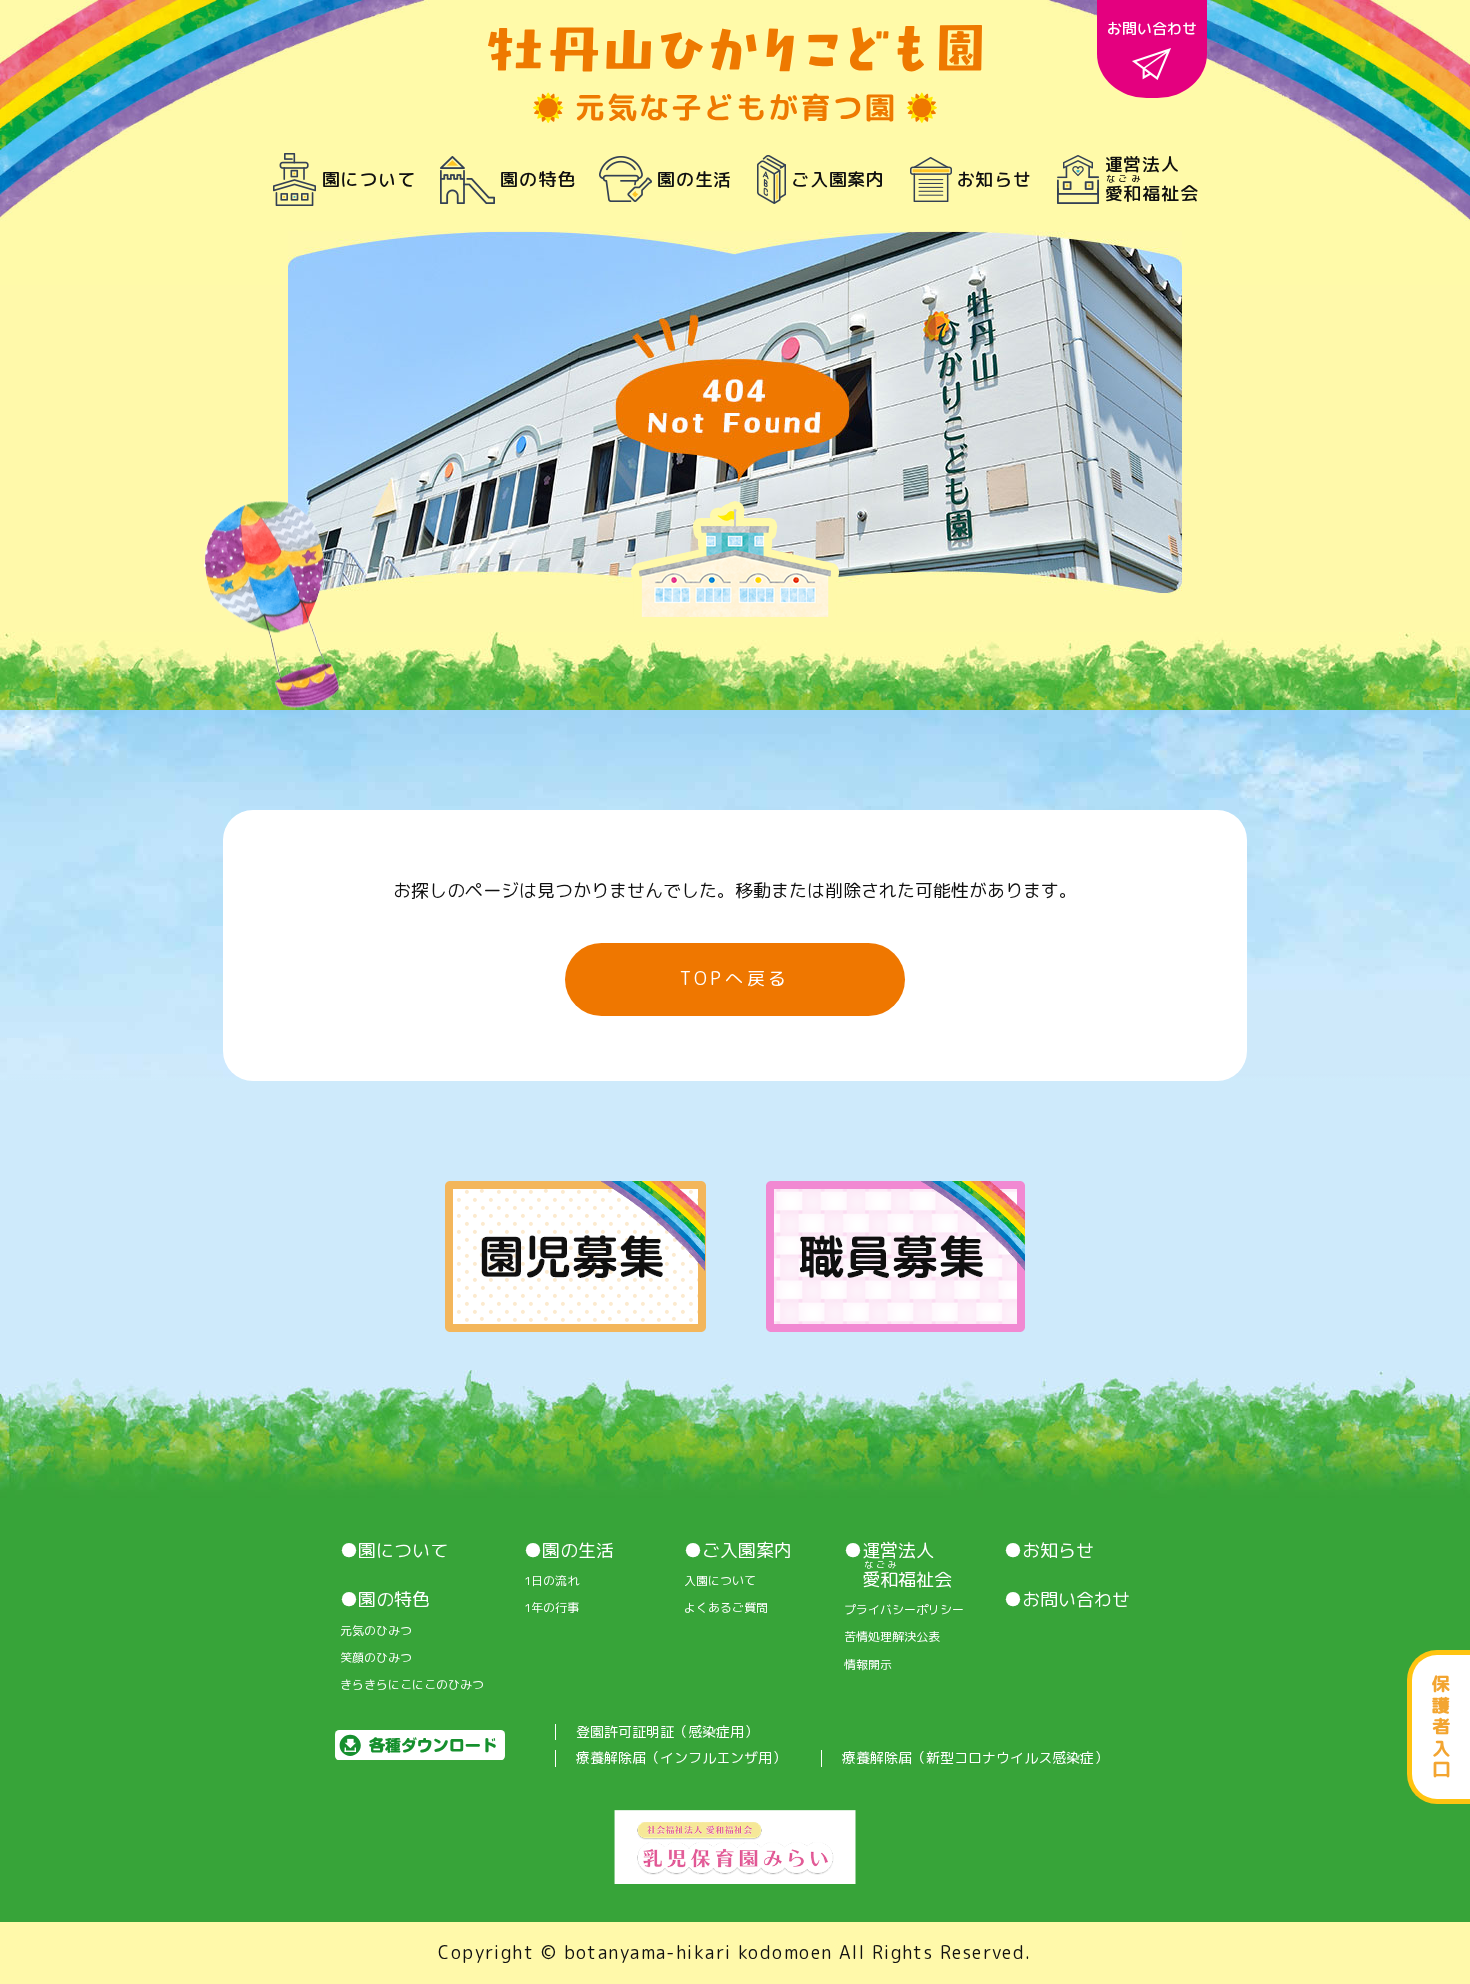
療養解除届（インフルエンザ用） (681, 1758)
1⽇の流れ (551, 1581)
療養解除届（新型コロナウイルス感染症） (975, 1758)
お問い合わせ (1152, 28)
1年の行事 (551, 1608)
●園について (394, 1551)
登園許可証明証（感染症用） (667, 1732)
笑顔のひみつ (376, 1658)
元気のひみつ (376, 1631)
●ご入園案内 (738, 1551)
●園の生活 (569, 1551)
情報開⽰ (868, 1665)
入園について (720, 1581)
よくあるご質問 (726, 1608)
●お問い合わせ (1067, 1600)
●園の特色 (385, 1600)
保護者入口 (1441, 1726)
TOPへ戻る (735, 978)
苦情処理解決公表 (892, 1637)
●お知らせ (1049, 1551)
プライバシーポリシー (904, 1610)
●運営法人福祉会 (898, 1565)
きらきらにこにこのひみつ (412, 1685)
